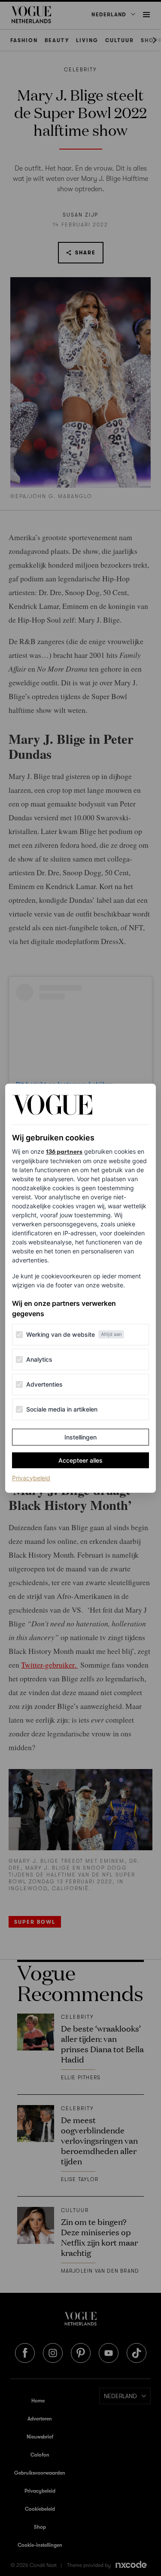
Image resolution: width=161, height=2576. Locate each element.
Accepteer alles (80, 1460)
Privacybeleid (31, 1478)
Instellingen (80, 1437)
